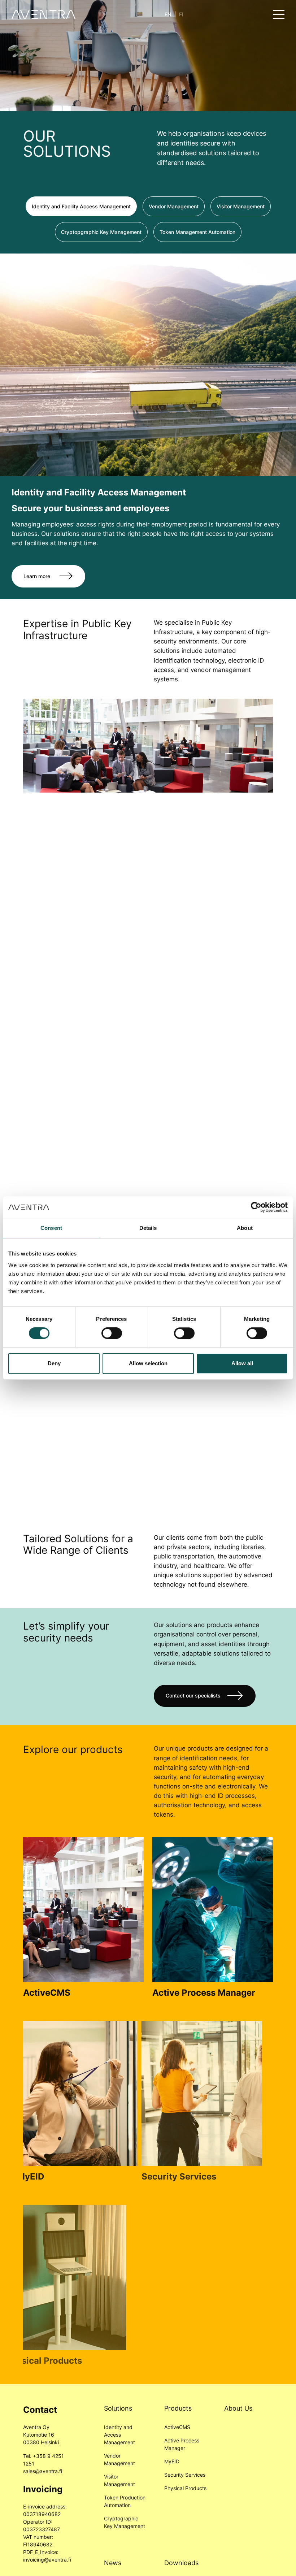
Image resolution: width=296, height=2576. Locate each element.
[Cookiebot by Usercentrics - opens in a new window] (256, 1207)
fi (181, 14)
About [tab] (245, 1228)
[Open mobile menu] (279, 14)
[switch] (112, 1333)
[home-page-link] (43, 14)
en (168, 14)
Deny (54, 1363)
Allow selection (148, 1363)
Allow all (242, 1363)
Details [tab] (148, 1228)
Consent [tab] (51, 1228)
